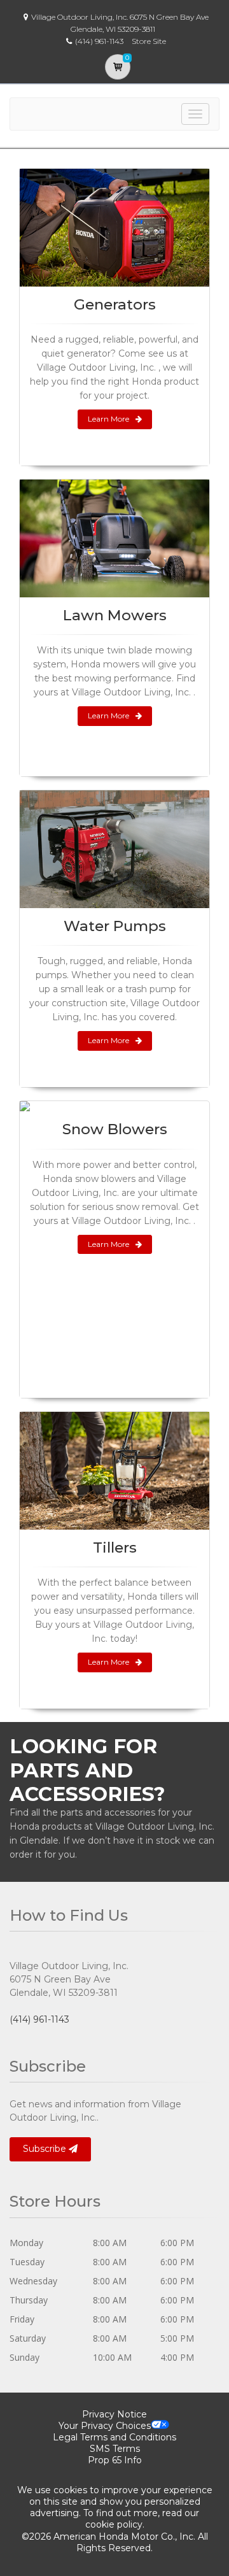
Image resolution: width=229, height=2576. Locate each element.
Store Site (149, 41)
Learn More (108, 419)
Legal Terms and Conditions (114, 2437)
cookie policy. (115, 2524)
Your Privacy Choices (105, 2426)
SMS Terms (115, 2449)
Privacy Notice (114, 2414)
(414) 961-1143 (39, 2019)
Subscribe (46, 2149)
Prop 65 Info (115, 2460)
